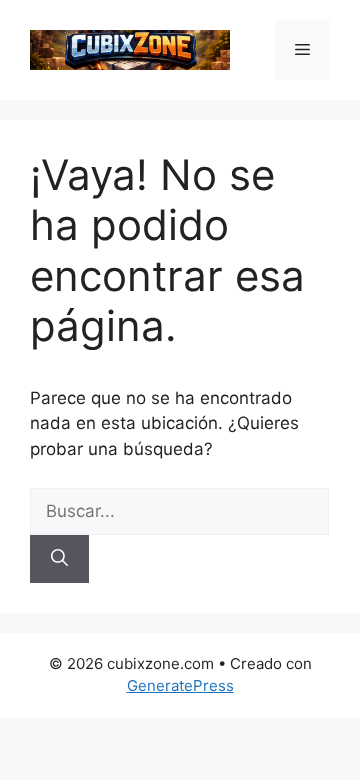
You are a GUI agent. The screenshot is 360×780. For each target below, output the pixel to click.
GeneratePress (180, 685)
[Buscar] (59, 559)
